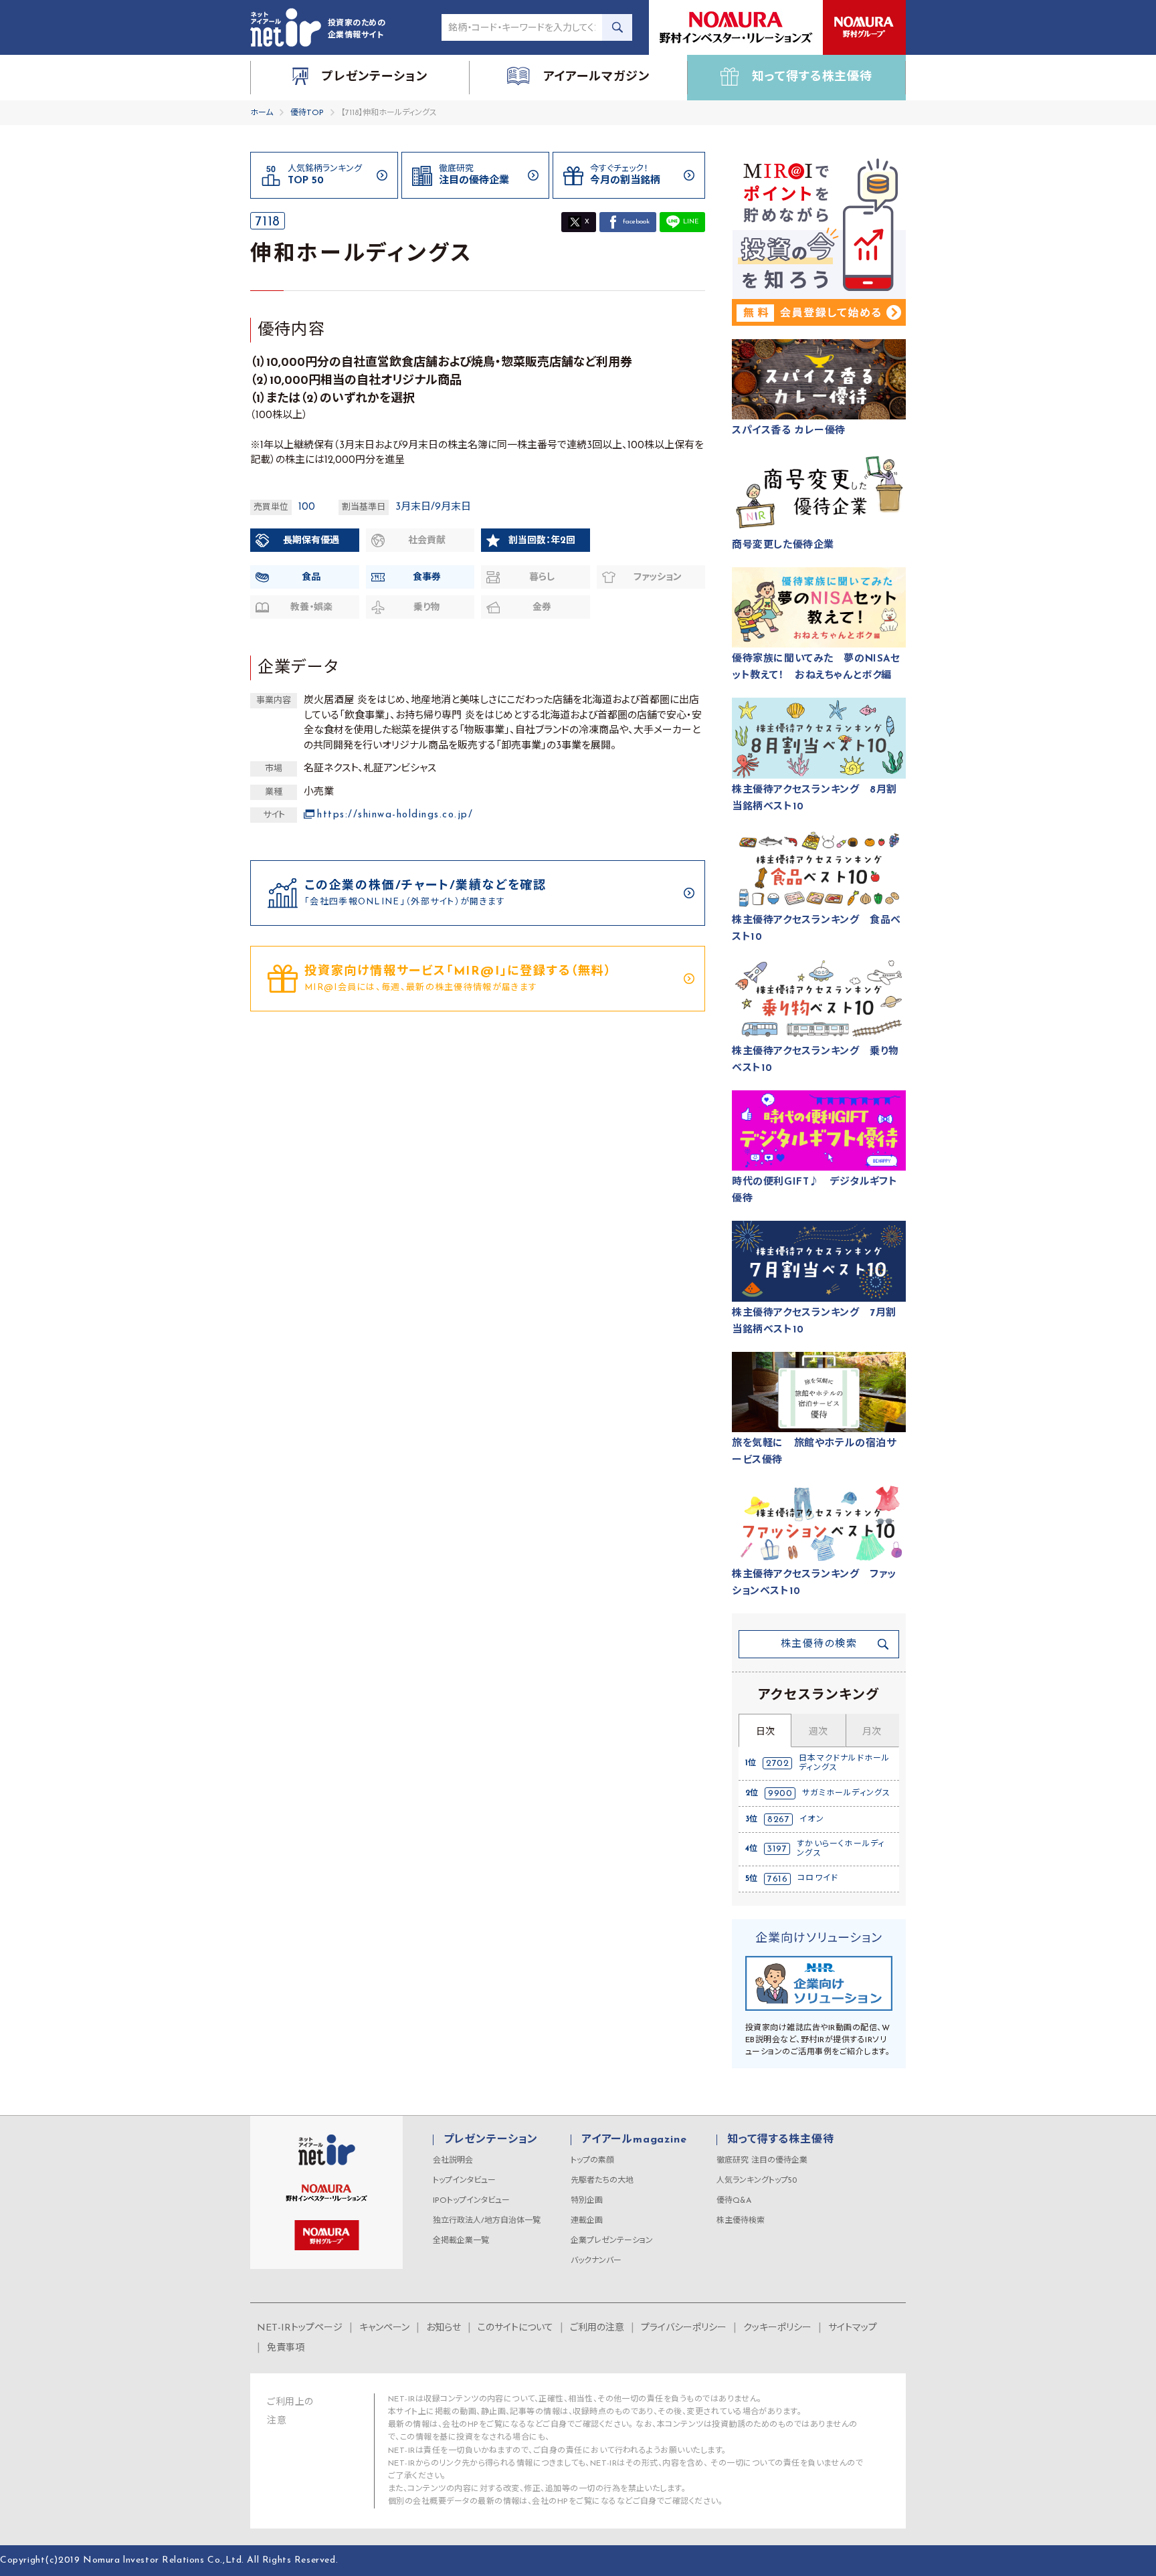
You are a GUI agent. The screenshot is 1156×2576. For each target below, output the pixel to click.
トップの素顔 (592, 2161)
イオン (812, 1819)
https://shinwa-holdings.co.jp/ (395, 815)
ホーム (262, 113)
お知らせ (444, 2328)
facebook (636, 222)
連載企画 (587, 2221)
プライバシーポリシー (684, 2328)
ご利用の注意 (597, 2328)
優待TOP (307, 113)
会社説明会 (453, 2161)
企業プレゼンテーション (612, 2241)
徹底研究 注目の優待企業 (762, 2161)
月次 (872, 1732)
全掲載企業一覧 (461, 2241)
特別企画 (587, 2201)
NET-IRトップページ (300, 2328)
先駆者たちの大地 (602, 2181)
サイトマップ (853, 2328)
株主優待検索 (741, 2221)
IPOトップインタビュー (471, 2201)
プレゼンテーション (491, 2140)
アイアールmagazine (634, 2140)
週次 (818, 1732)
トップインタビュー (464, 2181)
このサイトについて (515, 2328)
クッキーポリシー (777, 2328)
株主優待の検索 (819, 1645)
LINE (691, 222)
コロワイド (818, 1878)
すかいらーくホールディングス (841, 1849)
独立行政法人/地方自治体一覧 (487, 2221)
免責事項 (286, 2348)
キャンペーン (384, 2328)
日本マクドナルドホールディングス (844, 1763)
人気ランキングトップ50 (757, 2181)
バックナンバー (596, 2261)
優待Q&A (734, 2201)
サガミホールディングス (846, 1793)
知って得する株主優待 (780, 2140)
